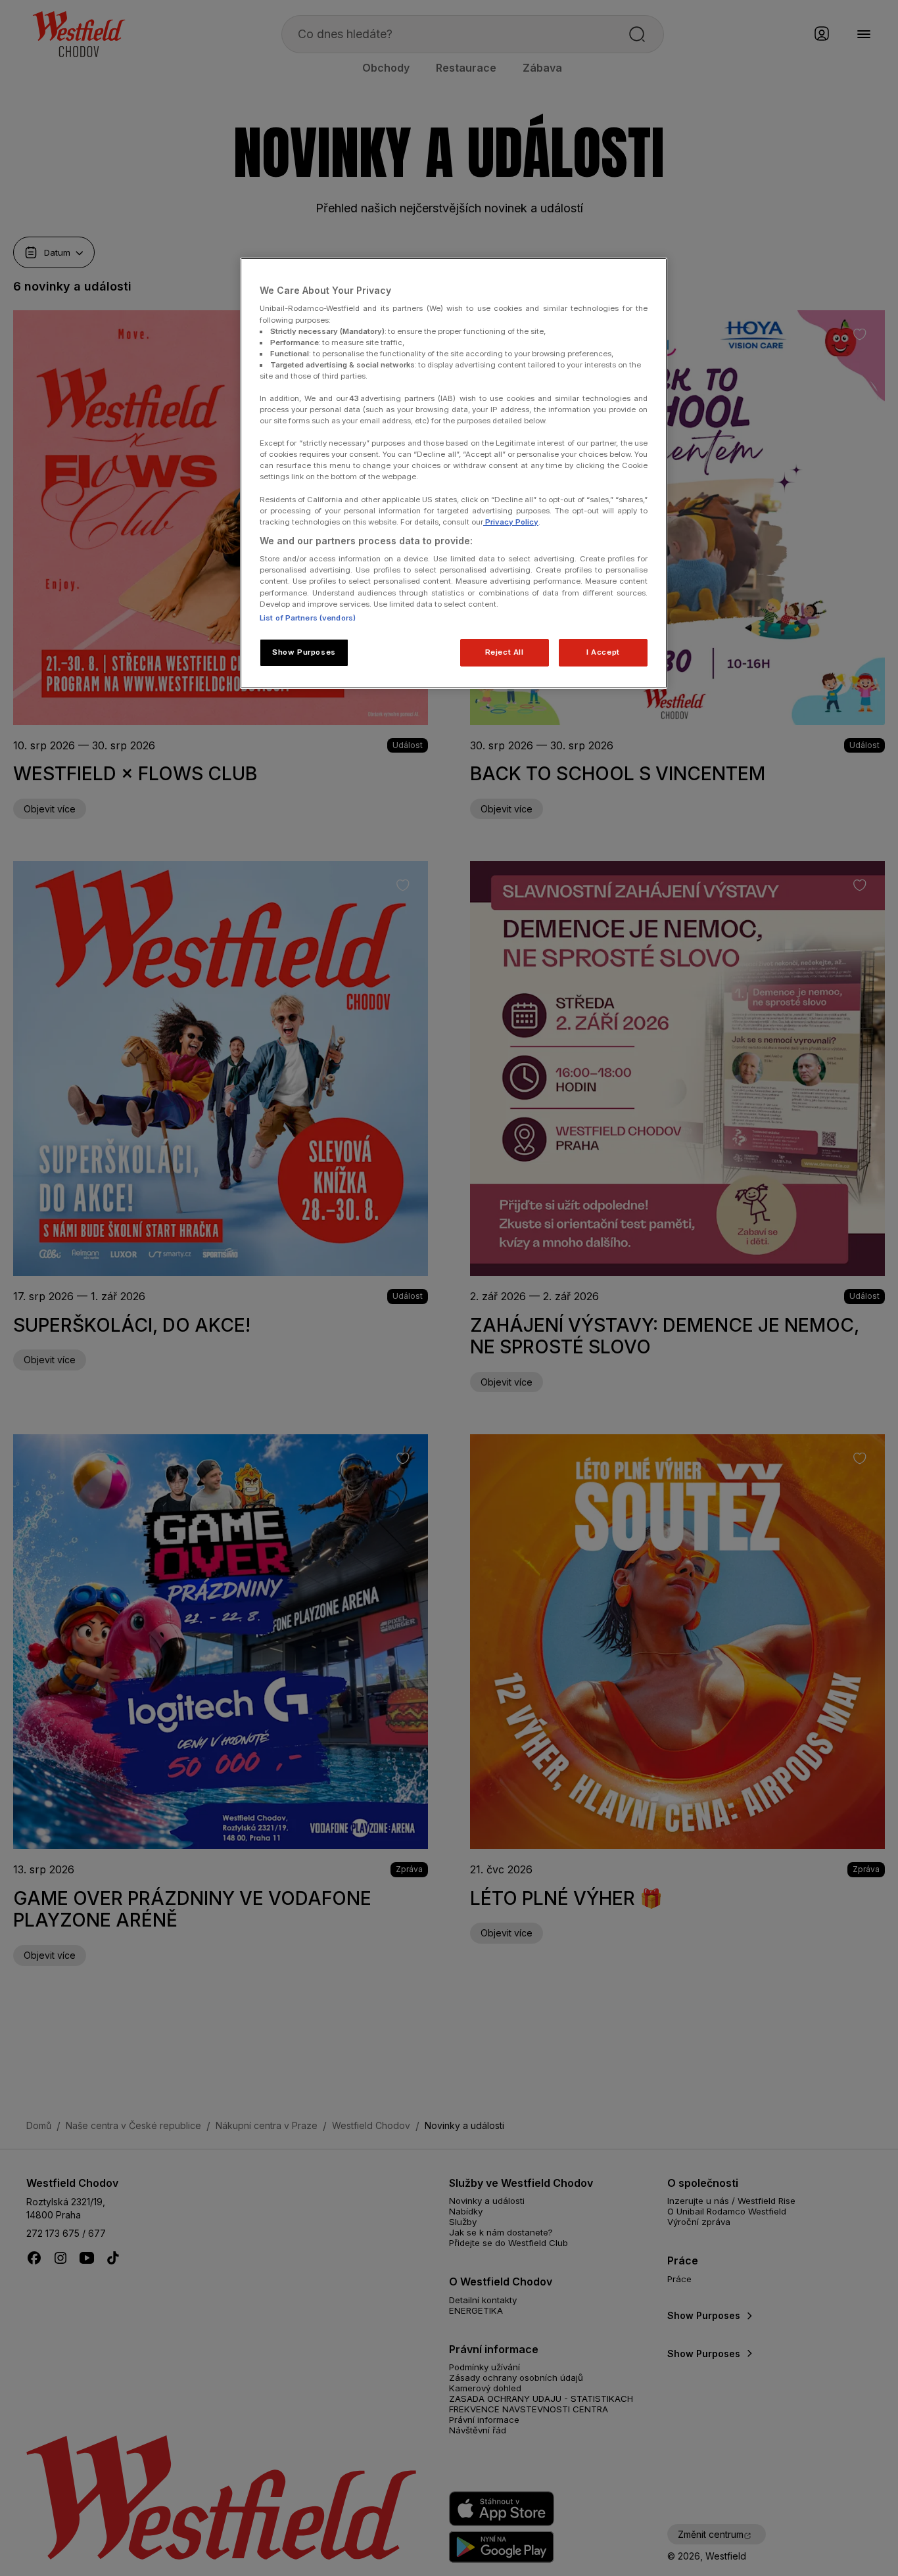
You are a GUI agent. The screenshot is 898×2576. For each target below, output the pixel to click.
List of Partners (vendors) (308, 618)
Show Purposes (304, 652)
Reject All (505, 652)
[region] (454, 473)
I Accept (603, 652)
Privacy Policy (511, 522)
